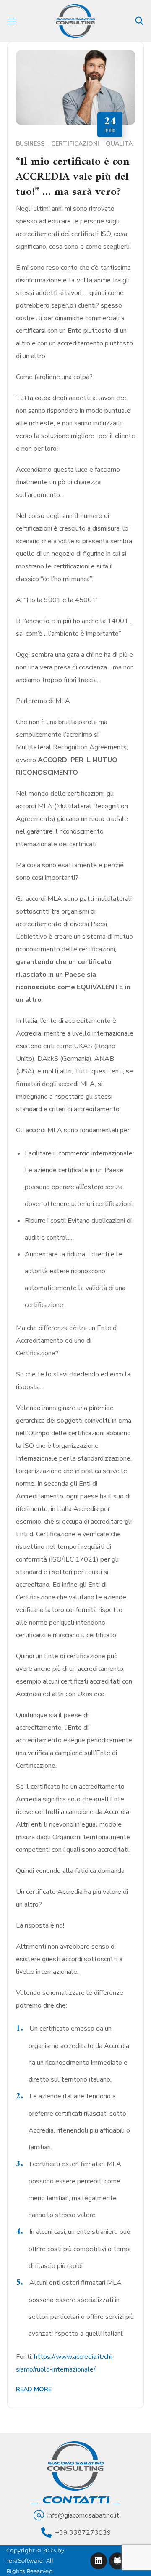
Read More (34, 2389)
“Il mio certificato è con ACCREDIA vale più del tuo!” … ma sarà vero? (73, 177)
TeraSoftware (25, 2560)
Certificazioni (75, 144)
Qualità (119, 144)
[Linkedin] (99, 2561)
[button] (139, 21)
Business (30, 144)
